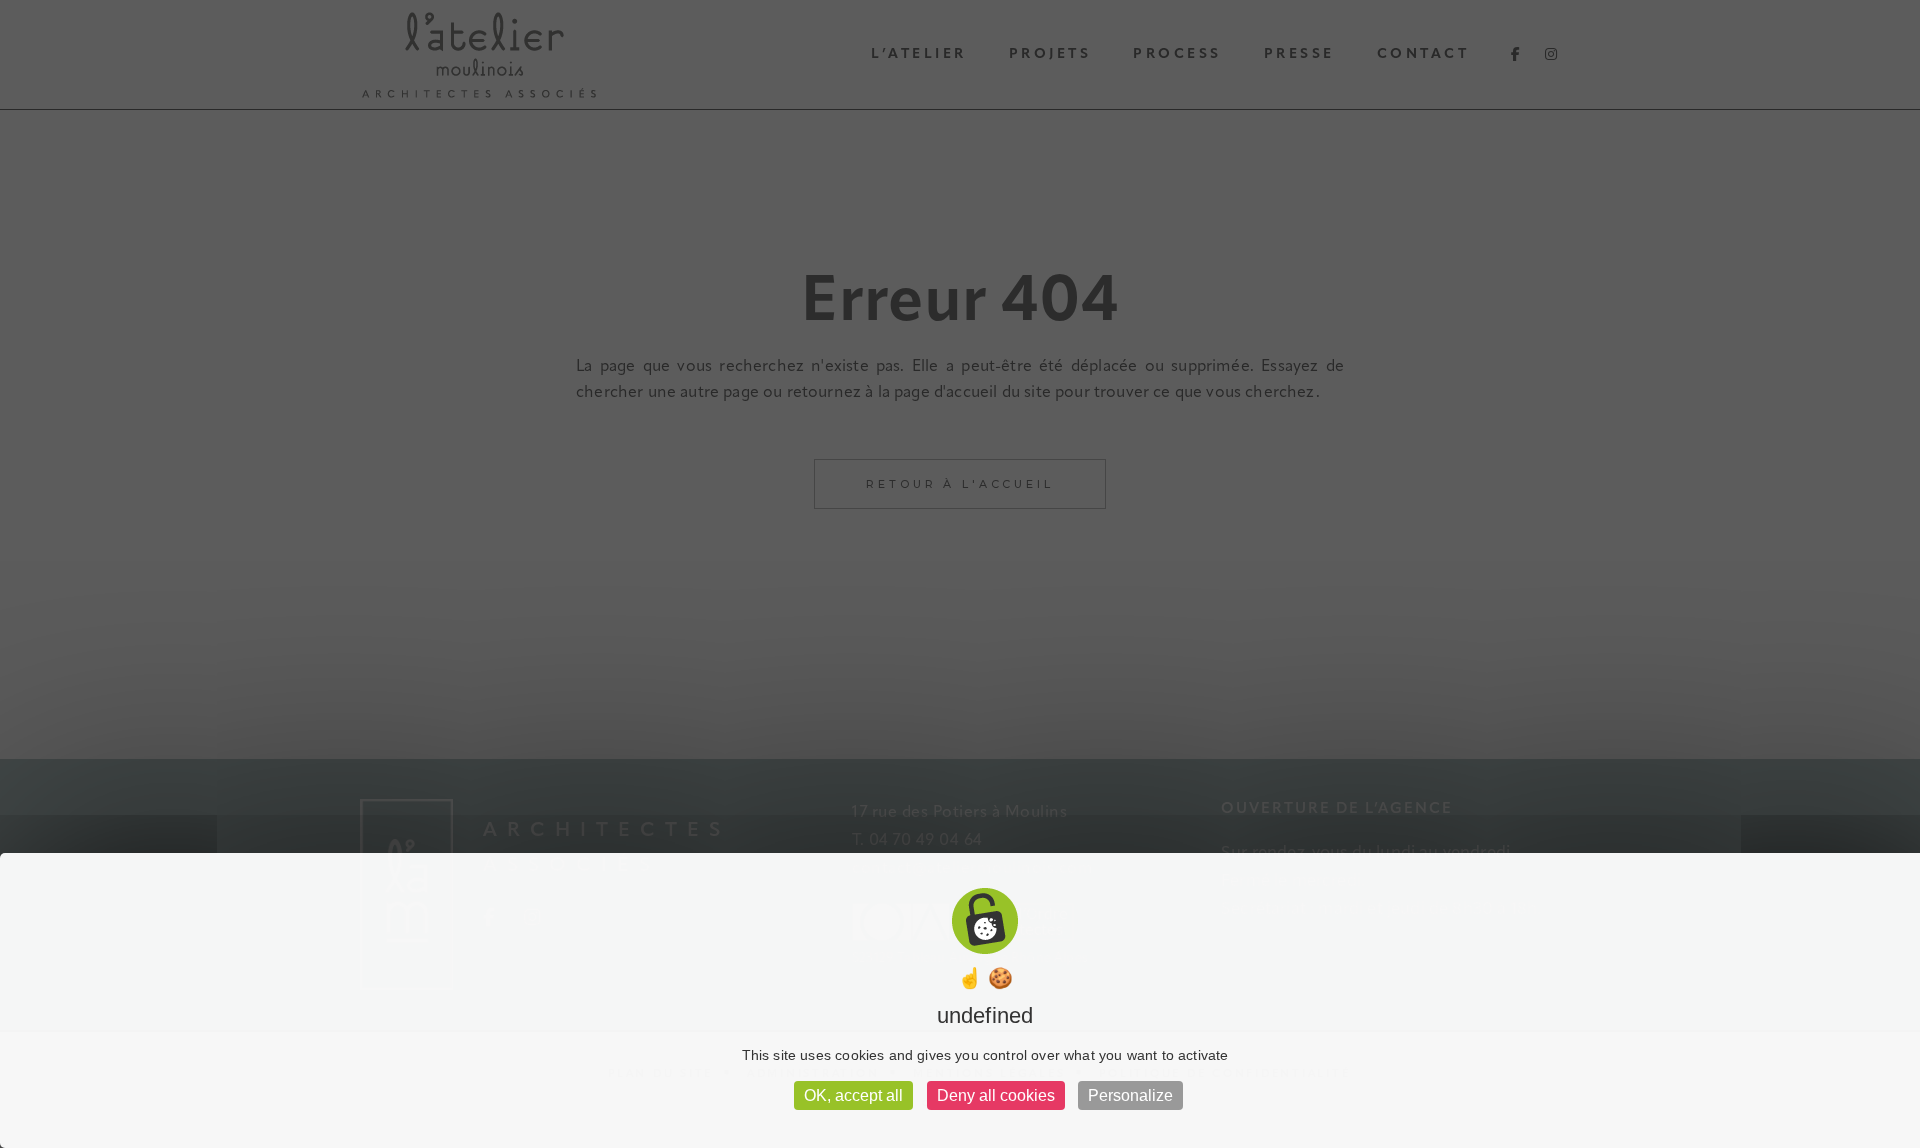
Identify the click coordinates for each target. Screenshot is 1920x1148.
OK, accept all (853, 1095)
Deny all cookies (996, 1095)
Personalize (1130, 1095)
